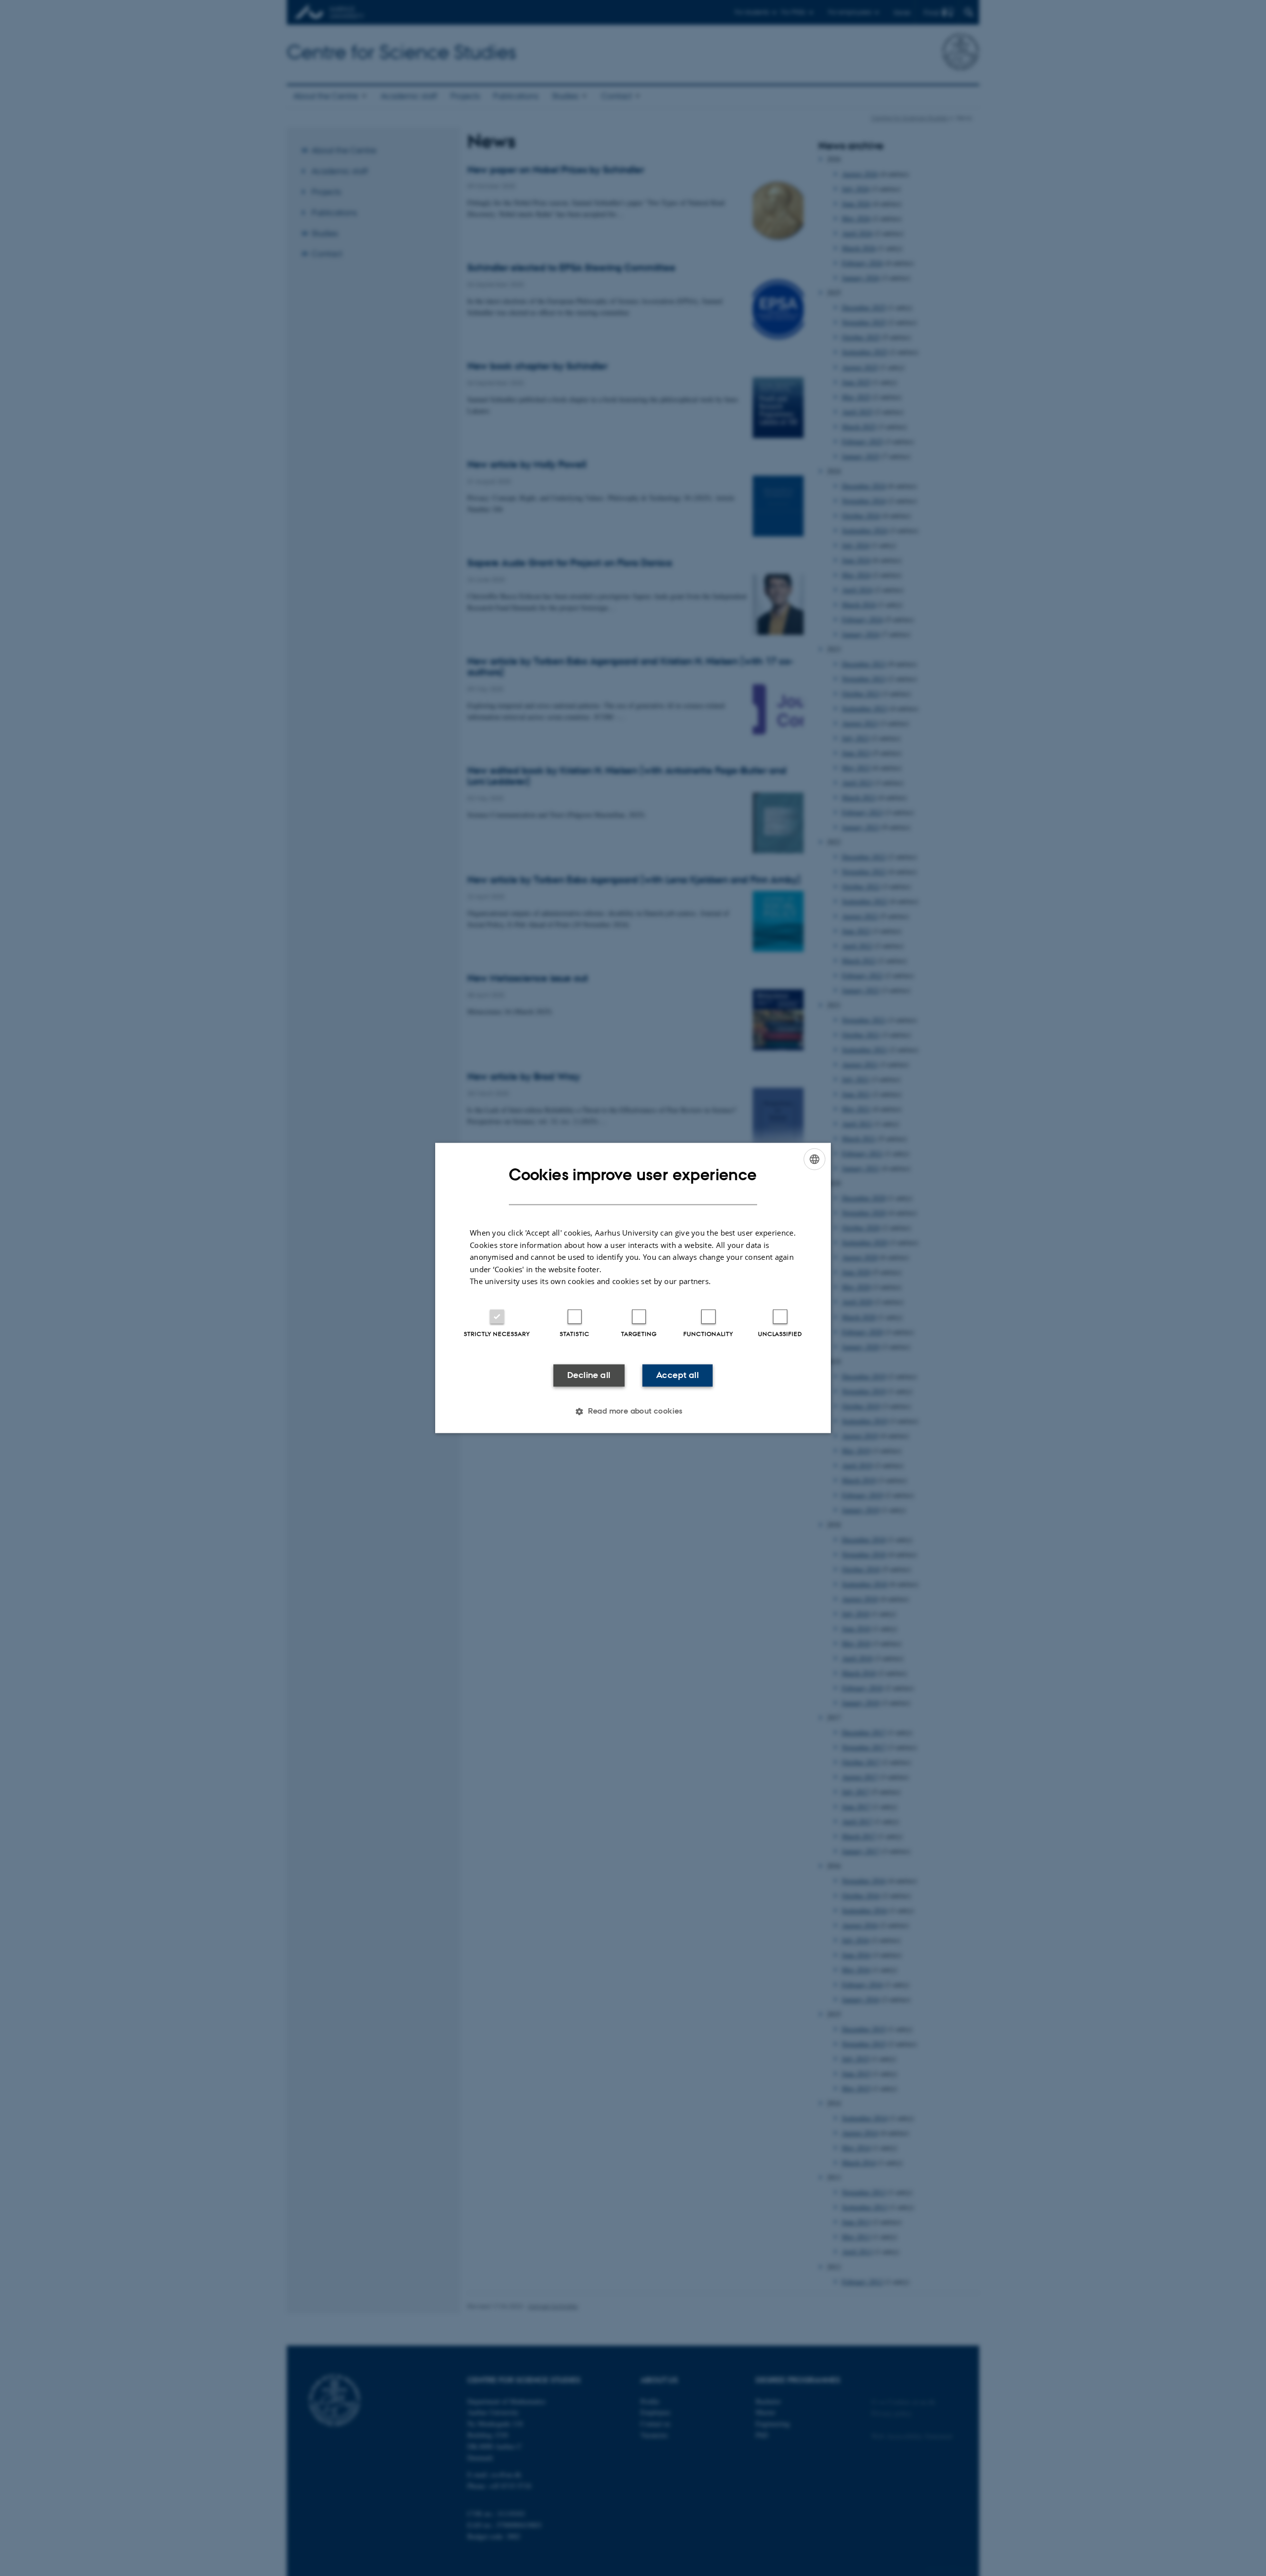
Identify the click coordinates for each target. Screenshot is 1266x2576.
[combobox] (814, 1159)
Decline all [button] (589, 1375)
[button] (633, 1412)
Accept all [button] (678, 1375)
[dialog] (633, 1288)
